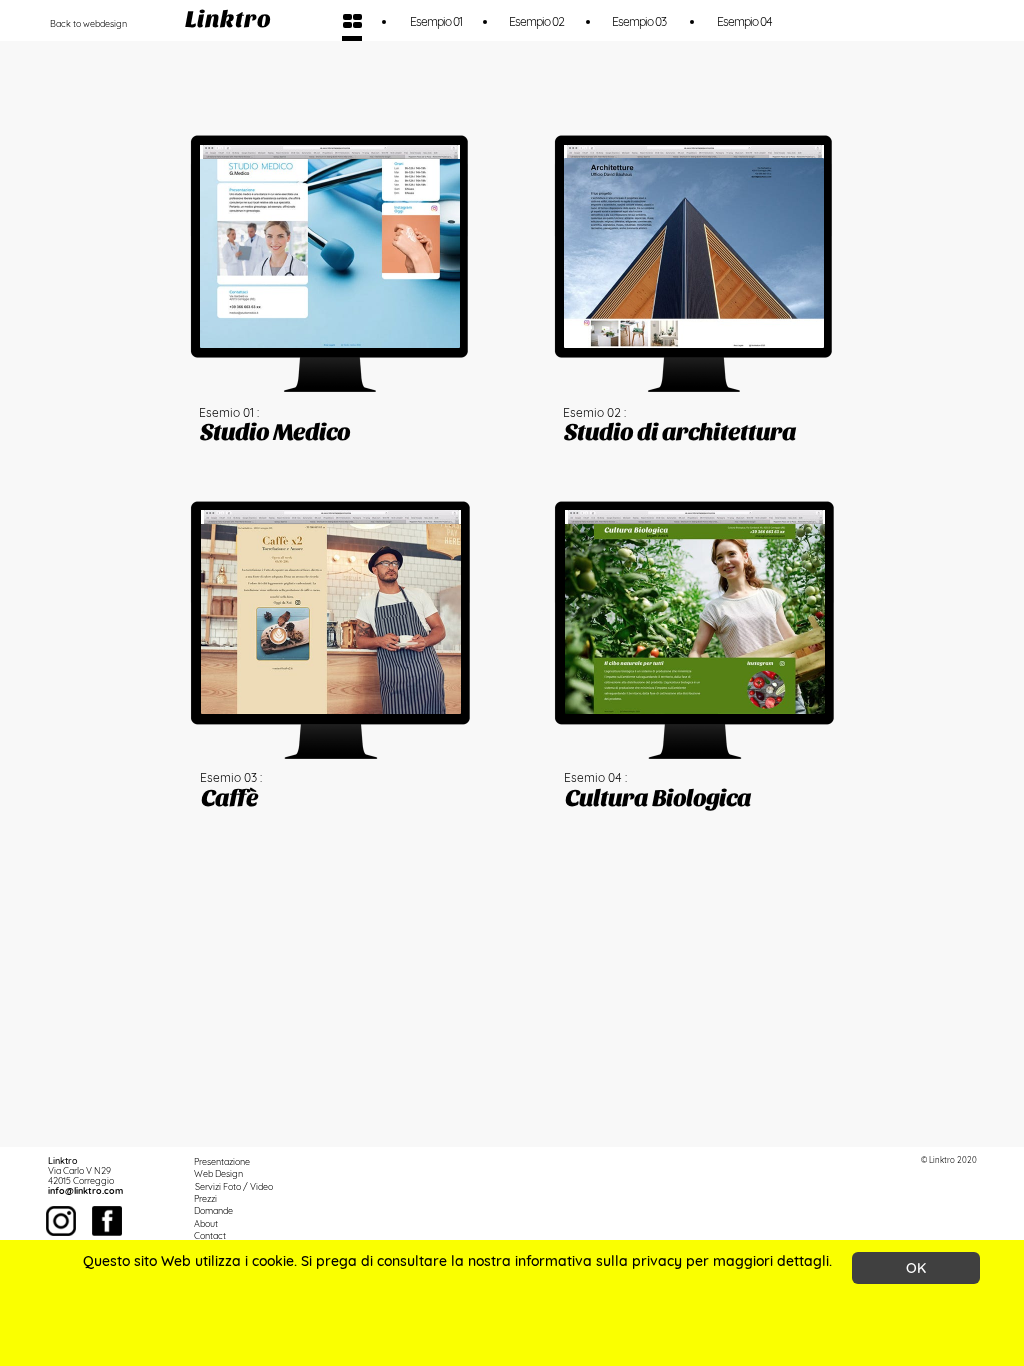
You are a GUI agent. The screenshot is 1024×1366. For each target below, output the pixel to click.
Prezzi (205, 1198)
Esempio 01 (436, 21)
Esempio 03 (639, 21)
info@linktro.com (85, 1190)
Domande (213, 1210)
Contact (210, 1235)
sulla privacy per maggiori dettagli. (712, 1261)
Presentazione (222, 1161)
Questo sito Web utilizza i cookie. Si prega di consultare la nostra (299, 1261)
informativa (553, 1261)
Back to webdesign (88, 23)
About (206, 1223)
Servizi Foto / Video (234, 1186)
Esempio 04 (744, 21)
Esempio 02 (536, 21)
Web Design (218, 1173)
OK (916, 1268)
